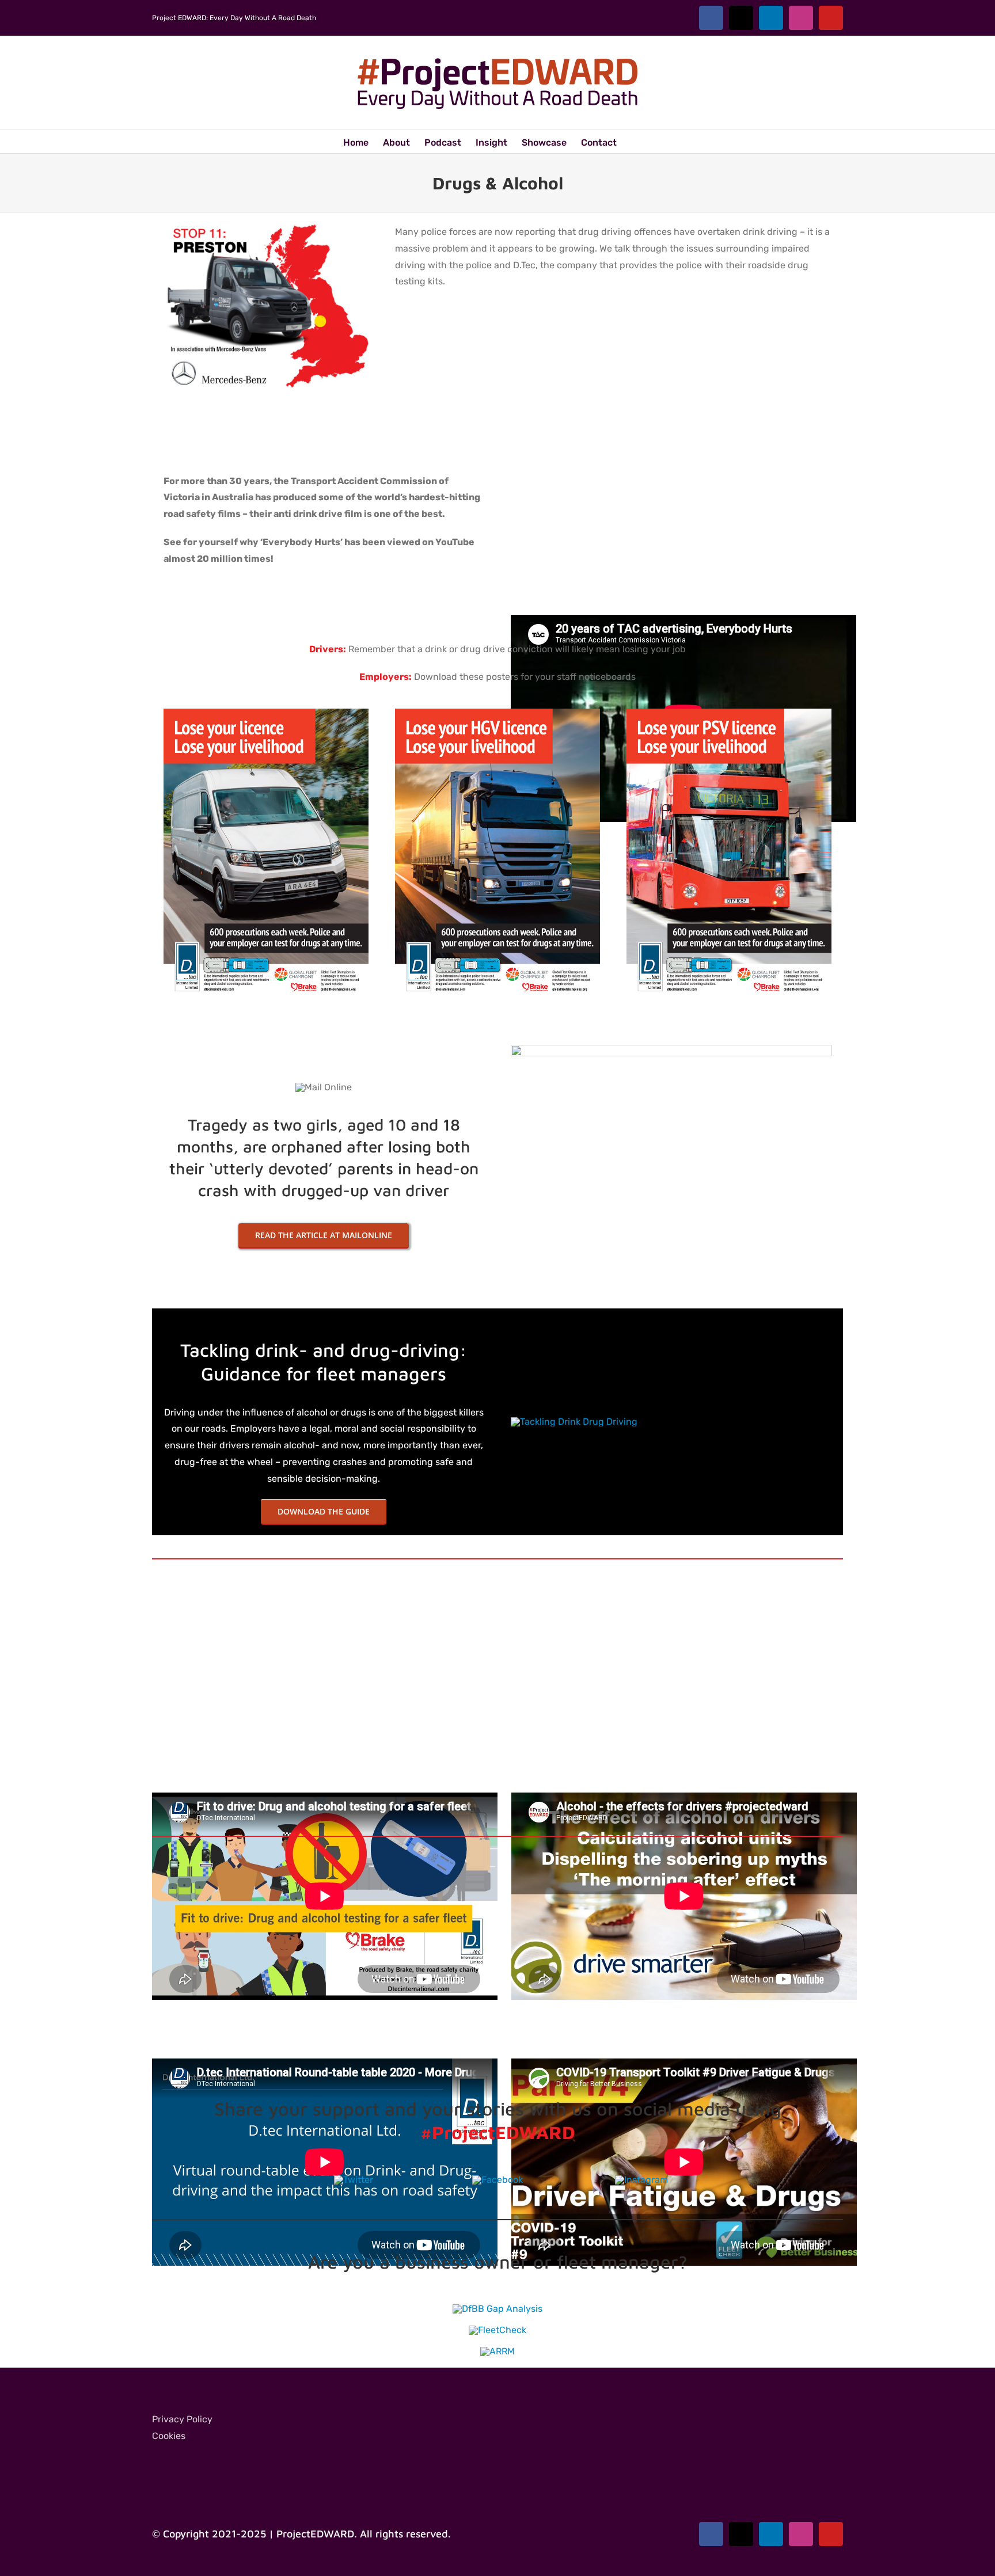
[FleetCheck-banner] (498, 2330)
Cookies (169, 2436)
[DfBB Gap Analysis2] (498, 2309)
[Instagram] (641, 2180)
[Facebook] (498, 2180)
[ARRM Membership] (498, 2351)
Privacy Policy (182, 2419)
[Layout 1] (266, 713)
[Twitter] (354, 2180)
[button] (635, 142)
